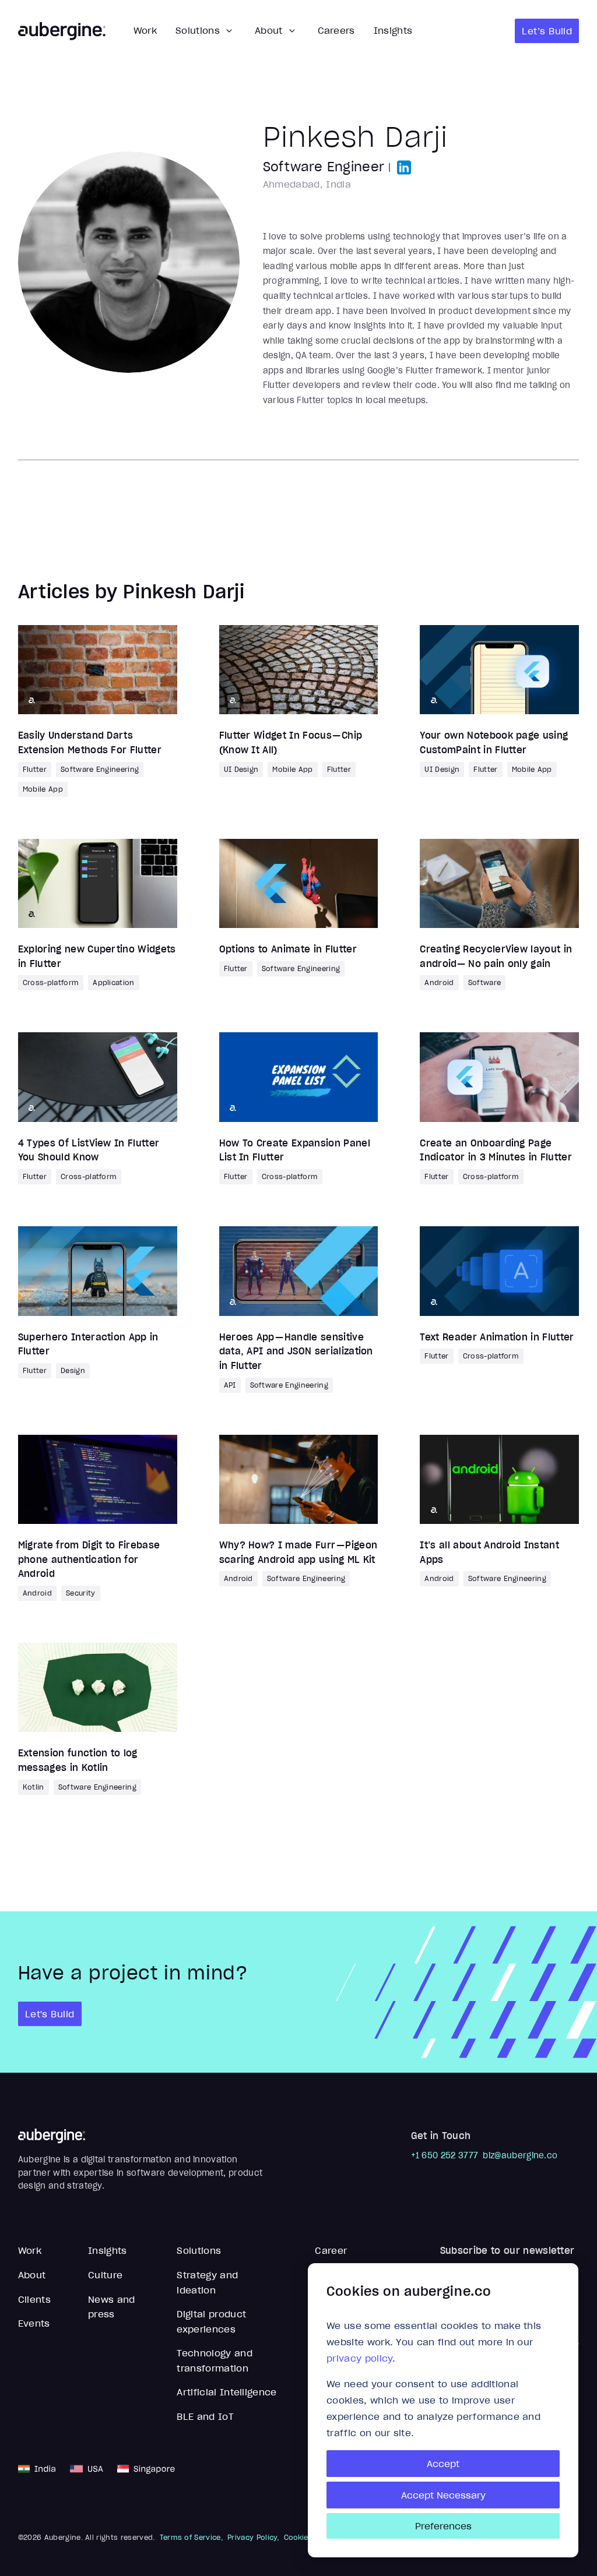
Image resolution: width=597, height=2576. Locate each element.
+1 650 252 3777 (445, 2155)
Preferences (443, 2526)
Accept (443, 2464)
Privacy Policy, (253, 2538)
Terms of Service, (191, 2538)
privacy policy (359, 2358)
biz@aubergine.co (520, 2155)
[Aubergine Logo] (62, 31)
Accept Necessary (443, 2495)
